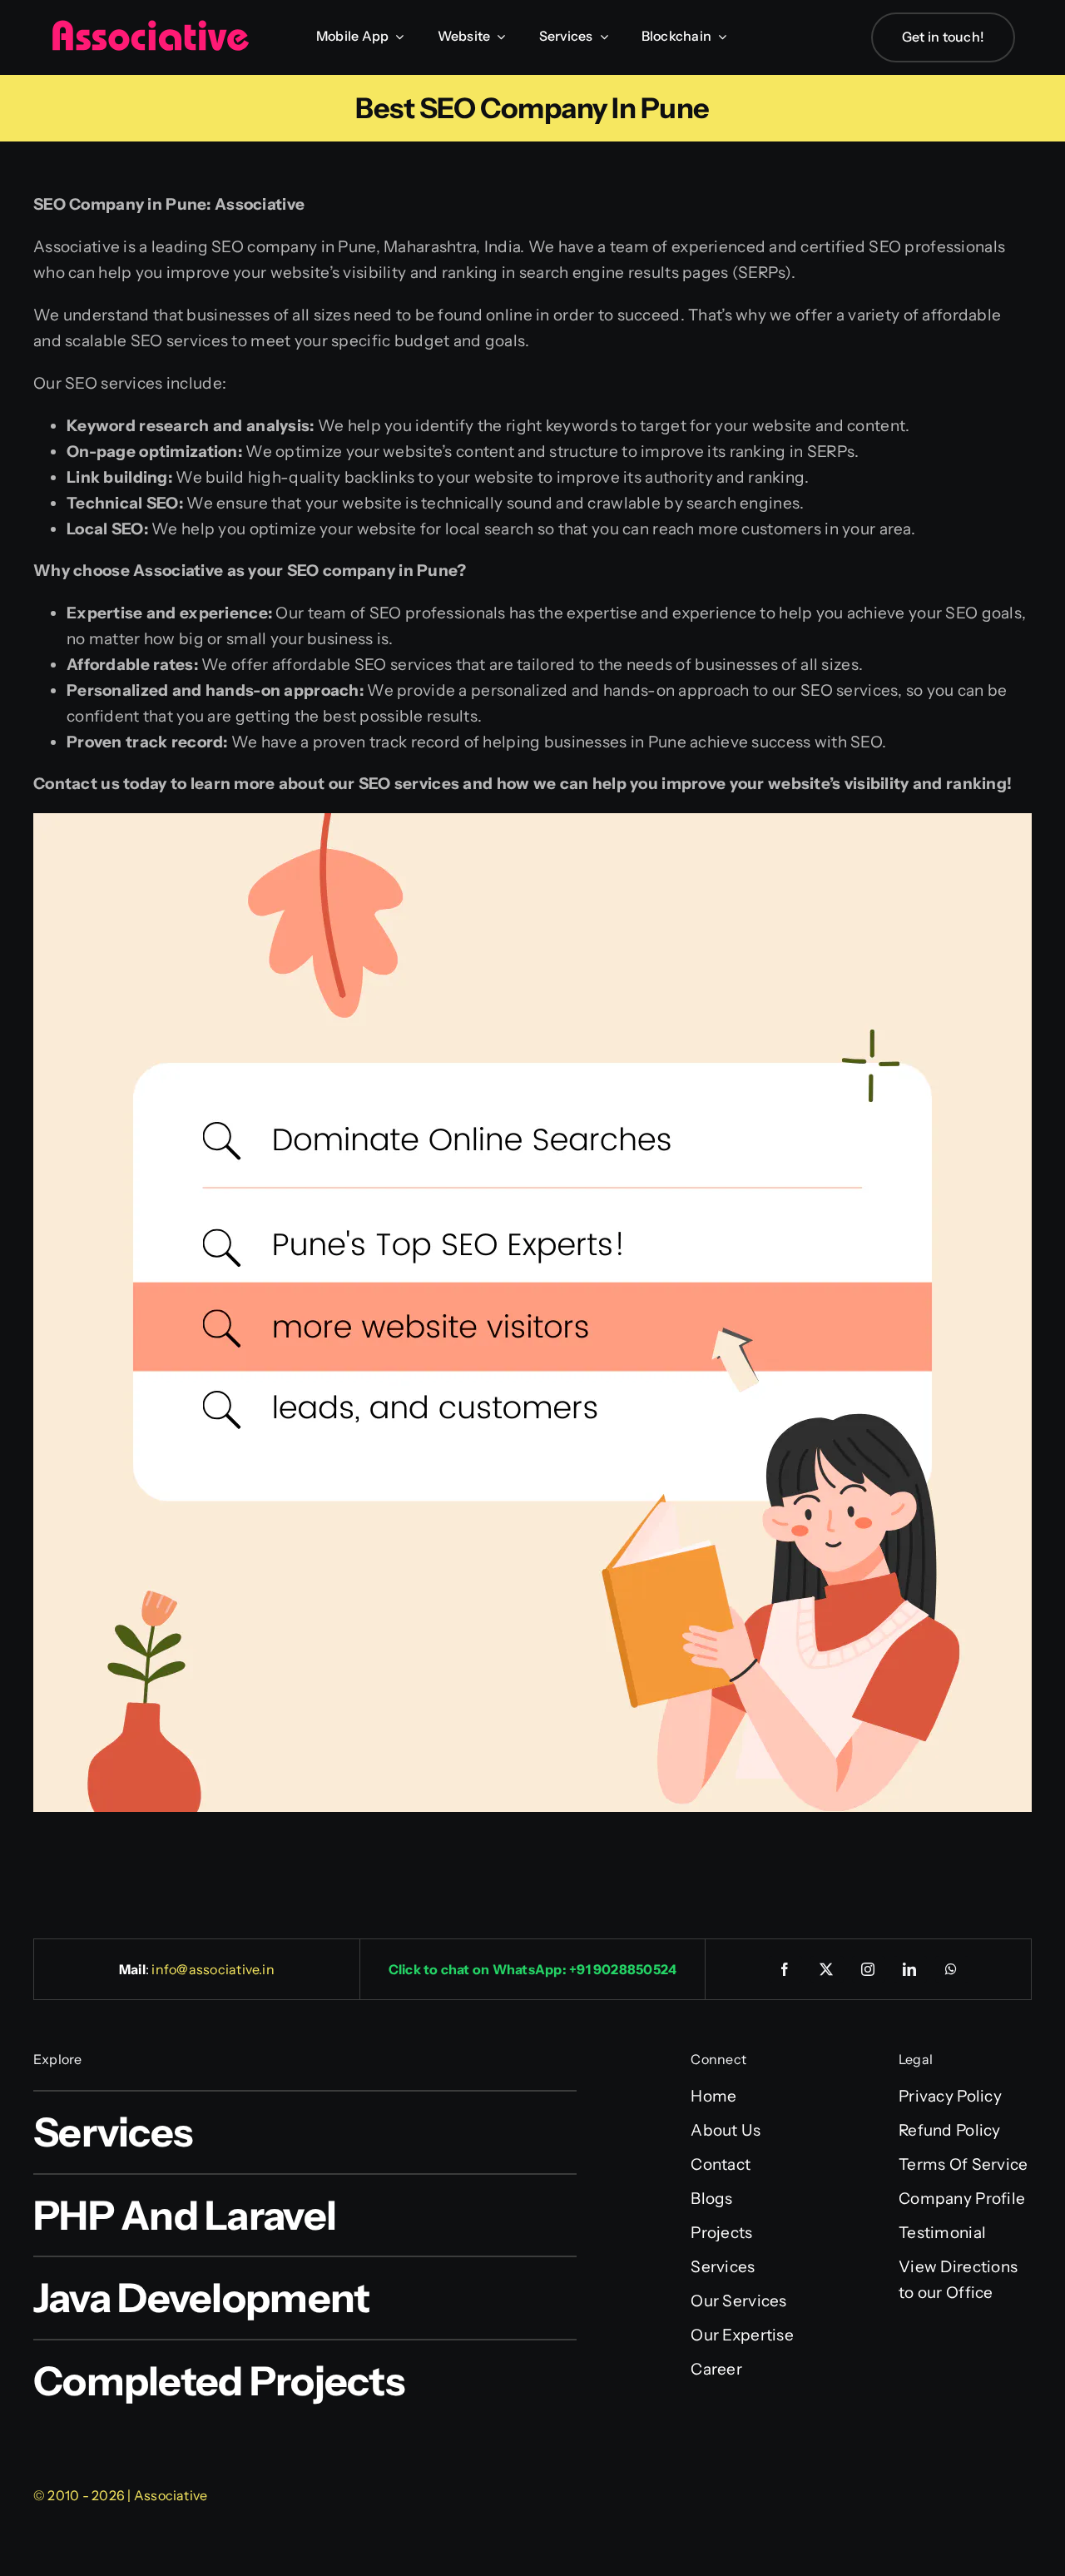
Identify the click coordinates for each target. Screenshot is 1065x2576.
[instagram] (869, 1969)
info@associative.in (213, 1969)
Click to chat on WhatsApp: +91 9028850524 (533, 1969)
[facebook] (785, 1969)
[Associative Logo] (150, 27)
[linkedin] (910, 1969)
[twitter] (827, 1969)
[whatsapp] (952, 1969)
